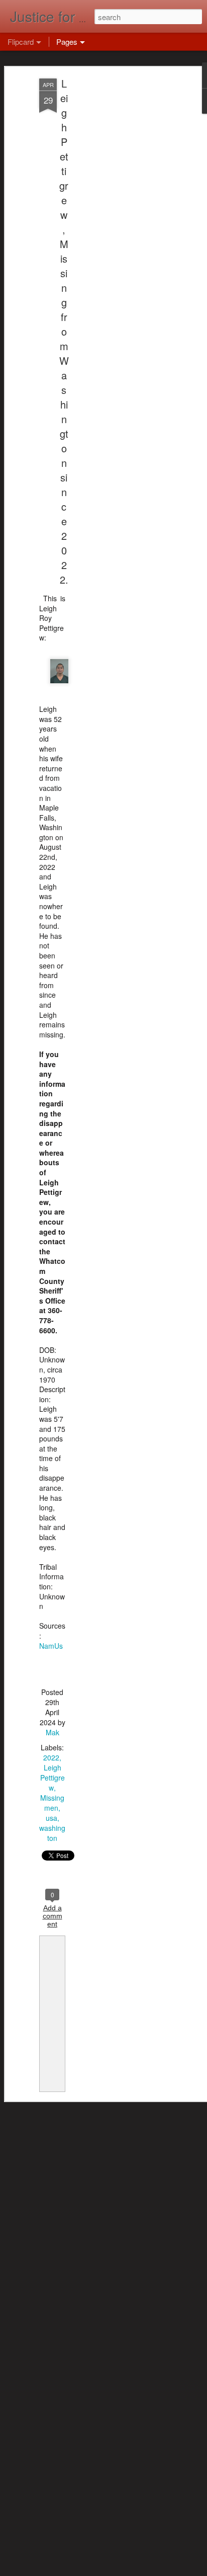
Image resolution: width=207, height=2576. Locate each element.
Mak (53, 1732)
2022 (51, 1757)
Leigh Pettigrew (53, 1778)
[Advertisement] (121, 237)
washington (52, 1833)
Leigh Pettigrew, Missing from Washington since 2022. (64, 331)
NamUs (51, 1646)
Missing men (52, 1803)
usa (51, 1818)
